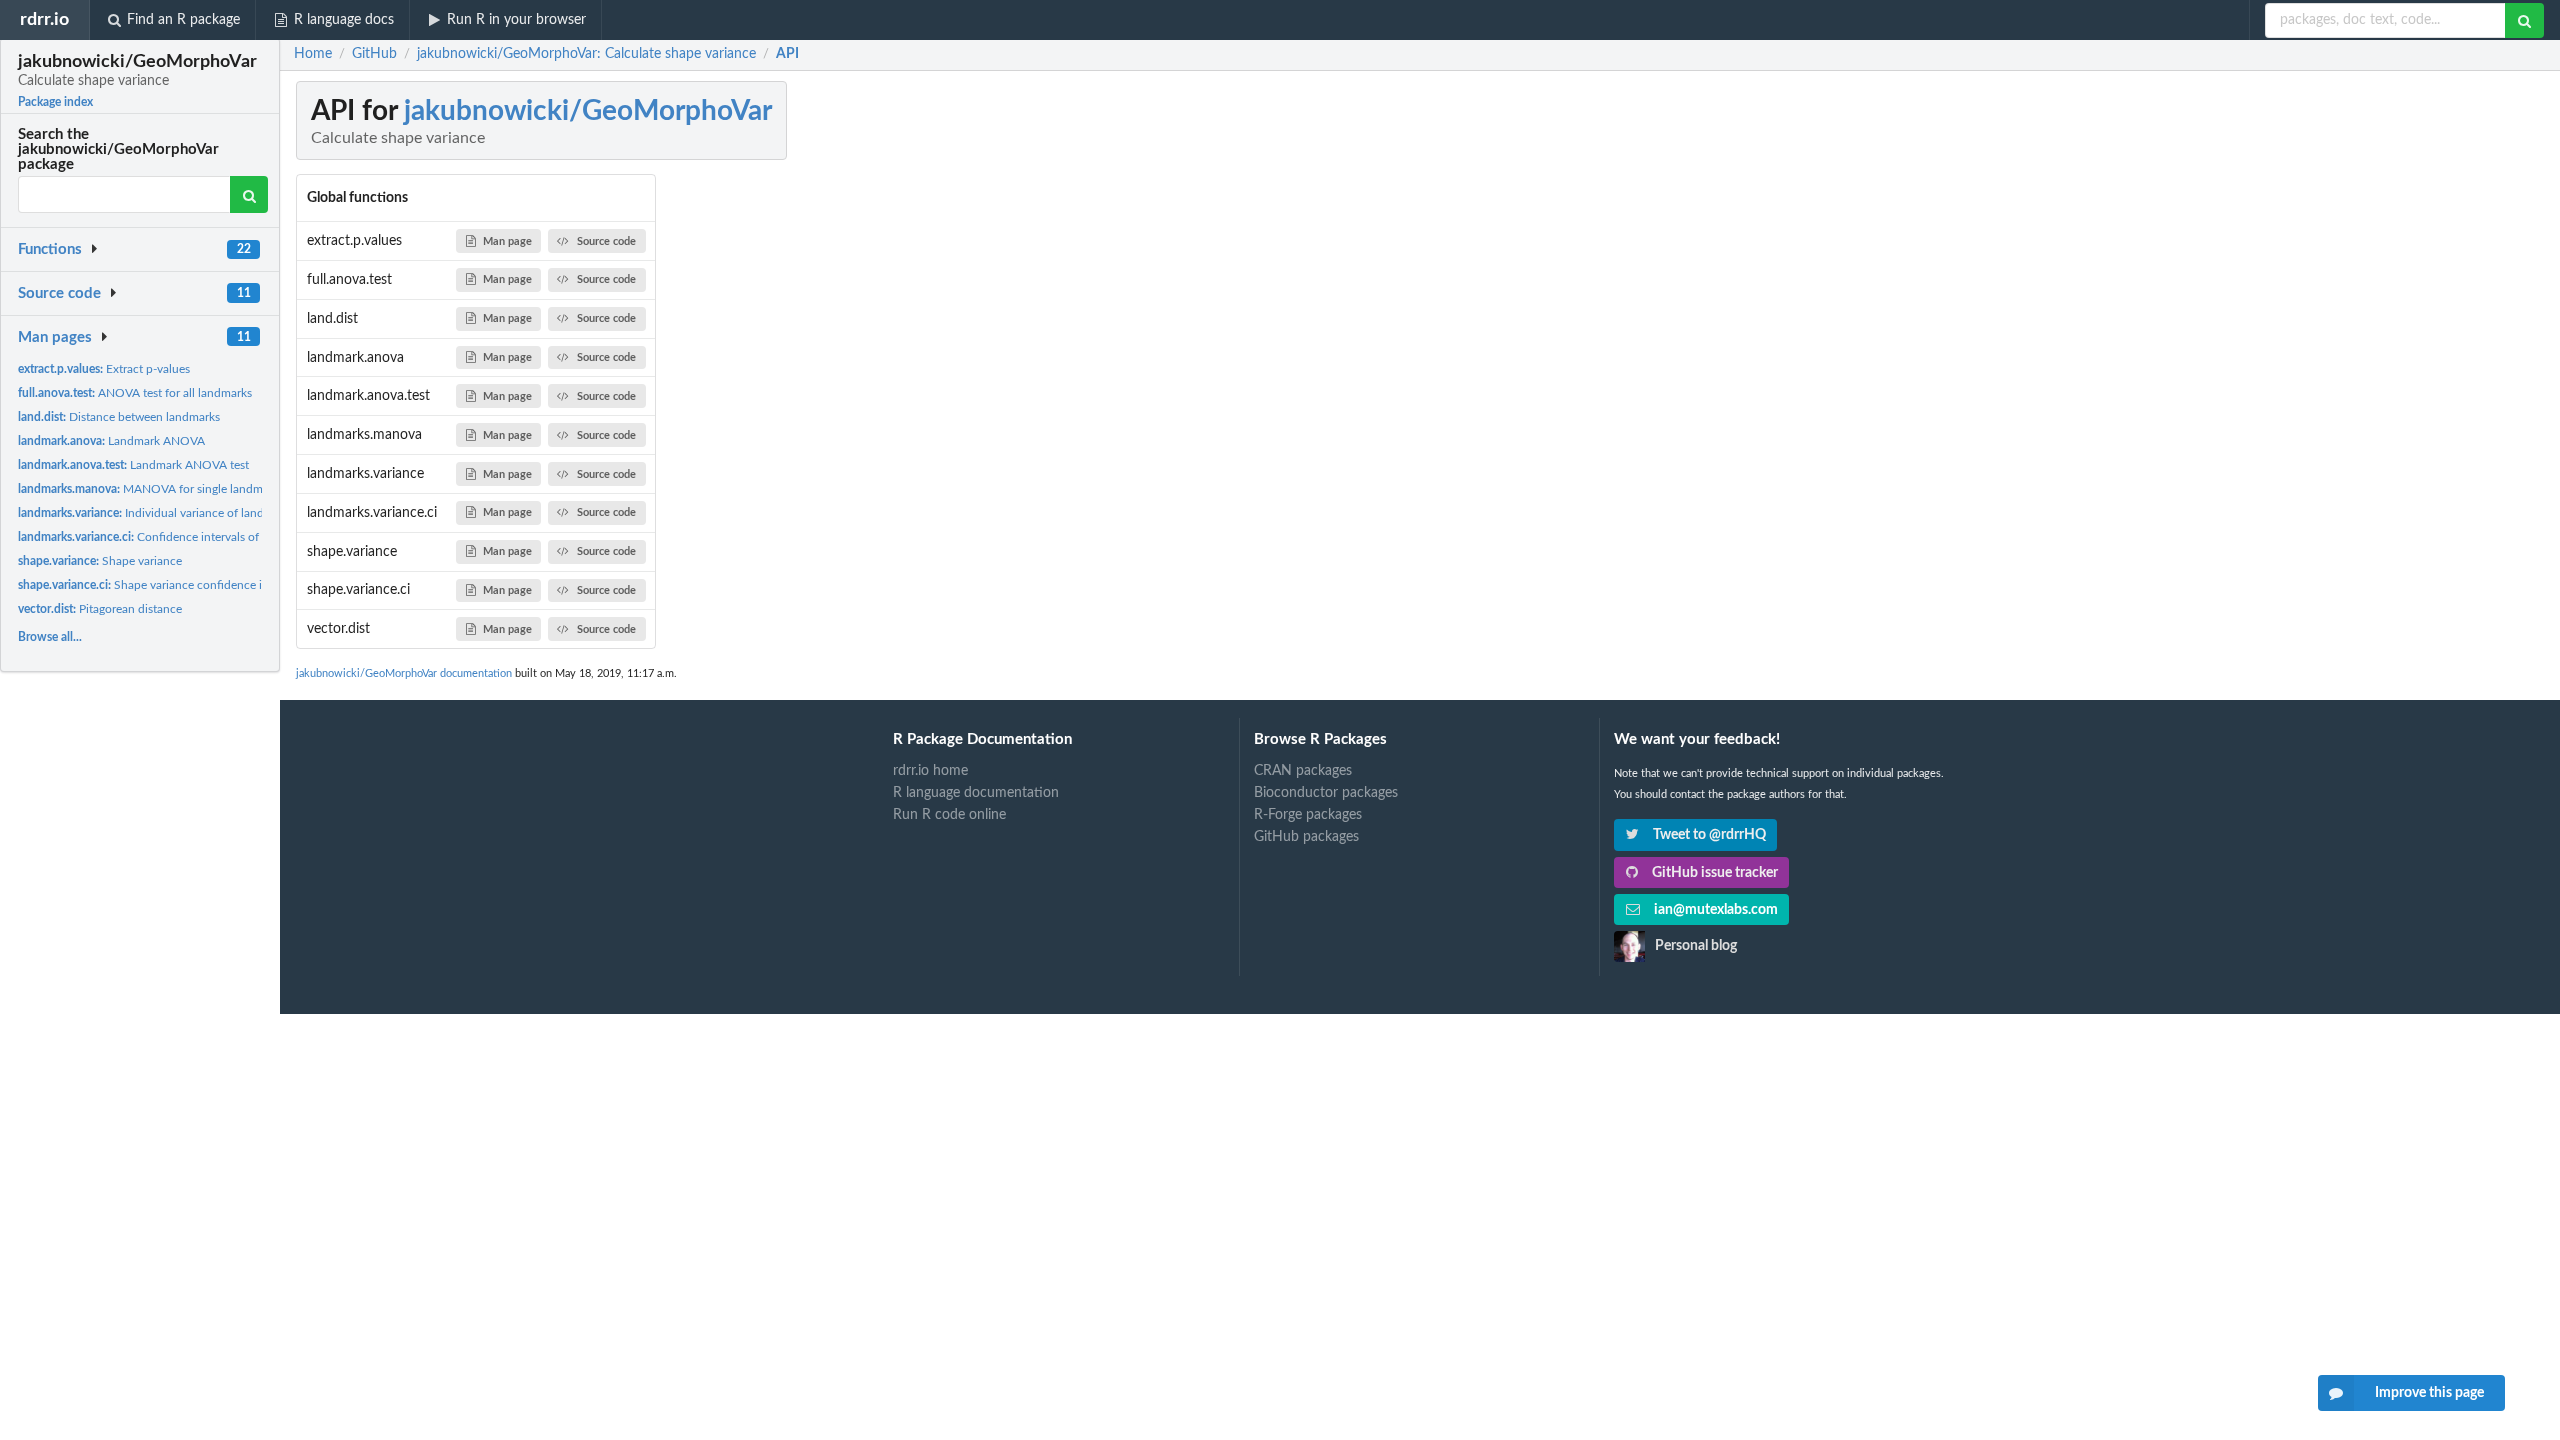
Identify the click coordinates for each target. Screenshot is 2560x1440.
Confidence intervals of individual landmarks (194, 537)
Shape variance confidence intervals (160, 585)
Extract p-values (104, 369)
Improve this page (2429, 1393)
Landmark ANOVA (111, 441)
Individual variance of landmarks (156, 513)
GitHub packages (1306, 837)
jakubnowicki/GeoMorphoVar (588, 111)
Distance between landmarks (119, 417)
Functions (50, 249)
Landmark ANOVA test (133, 465)
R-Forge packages (1308, 815)
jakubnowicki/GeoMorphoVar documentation (404, 673)
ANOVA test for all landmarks (135, 393)
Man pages (55, 337)
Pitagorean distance (100, 609)
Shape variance (100, 561)
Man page (507, 241)
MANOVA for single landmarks (151, 489)
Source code (59, 293)
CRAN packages (1303, 771)
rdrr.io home (930, 771)
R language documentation (976, 793)
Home (313, 54)
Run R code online (949, 815)
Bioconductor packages (1326, 793)
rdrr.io (44, 19)
